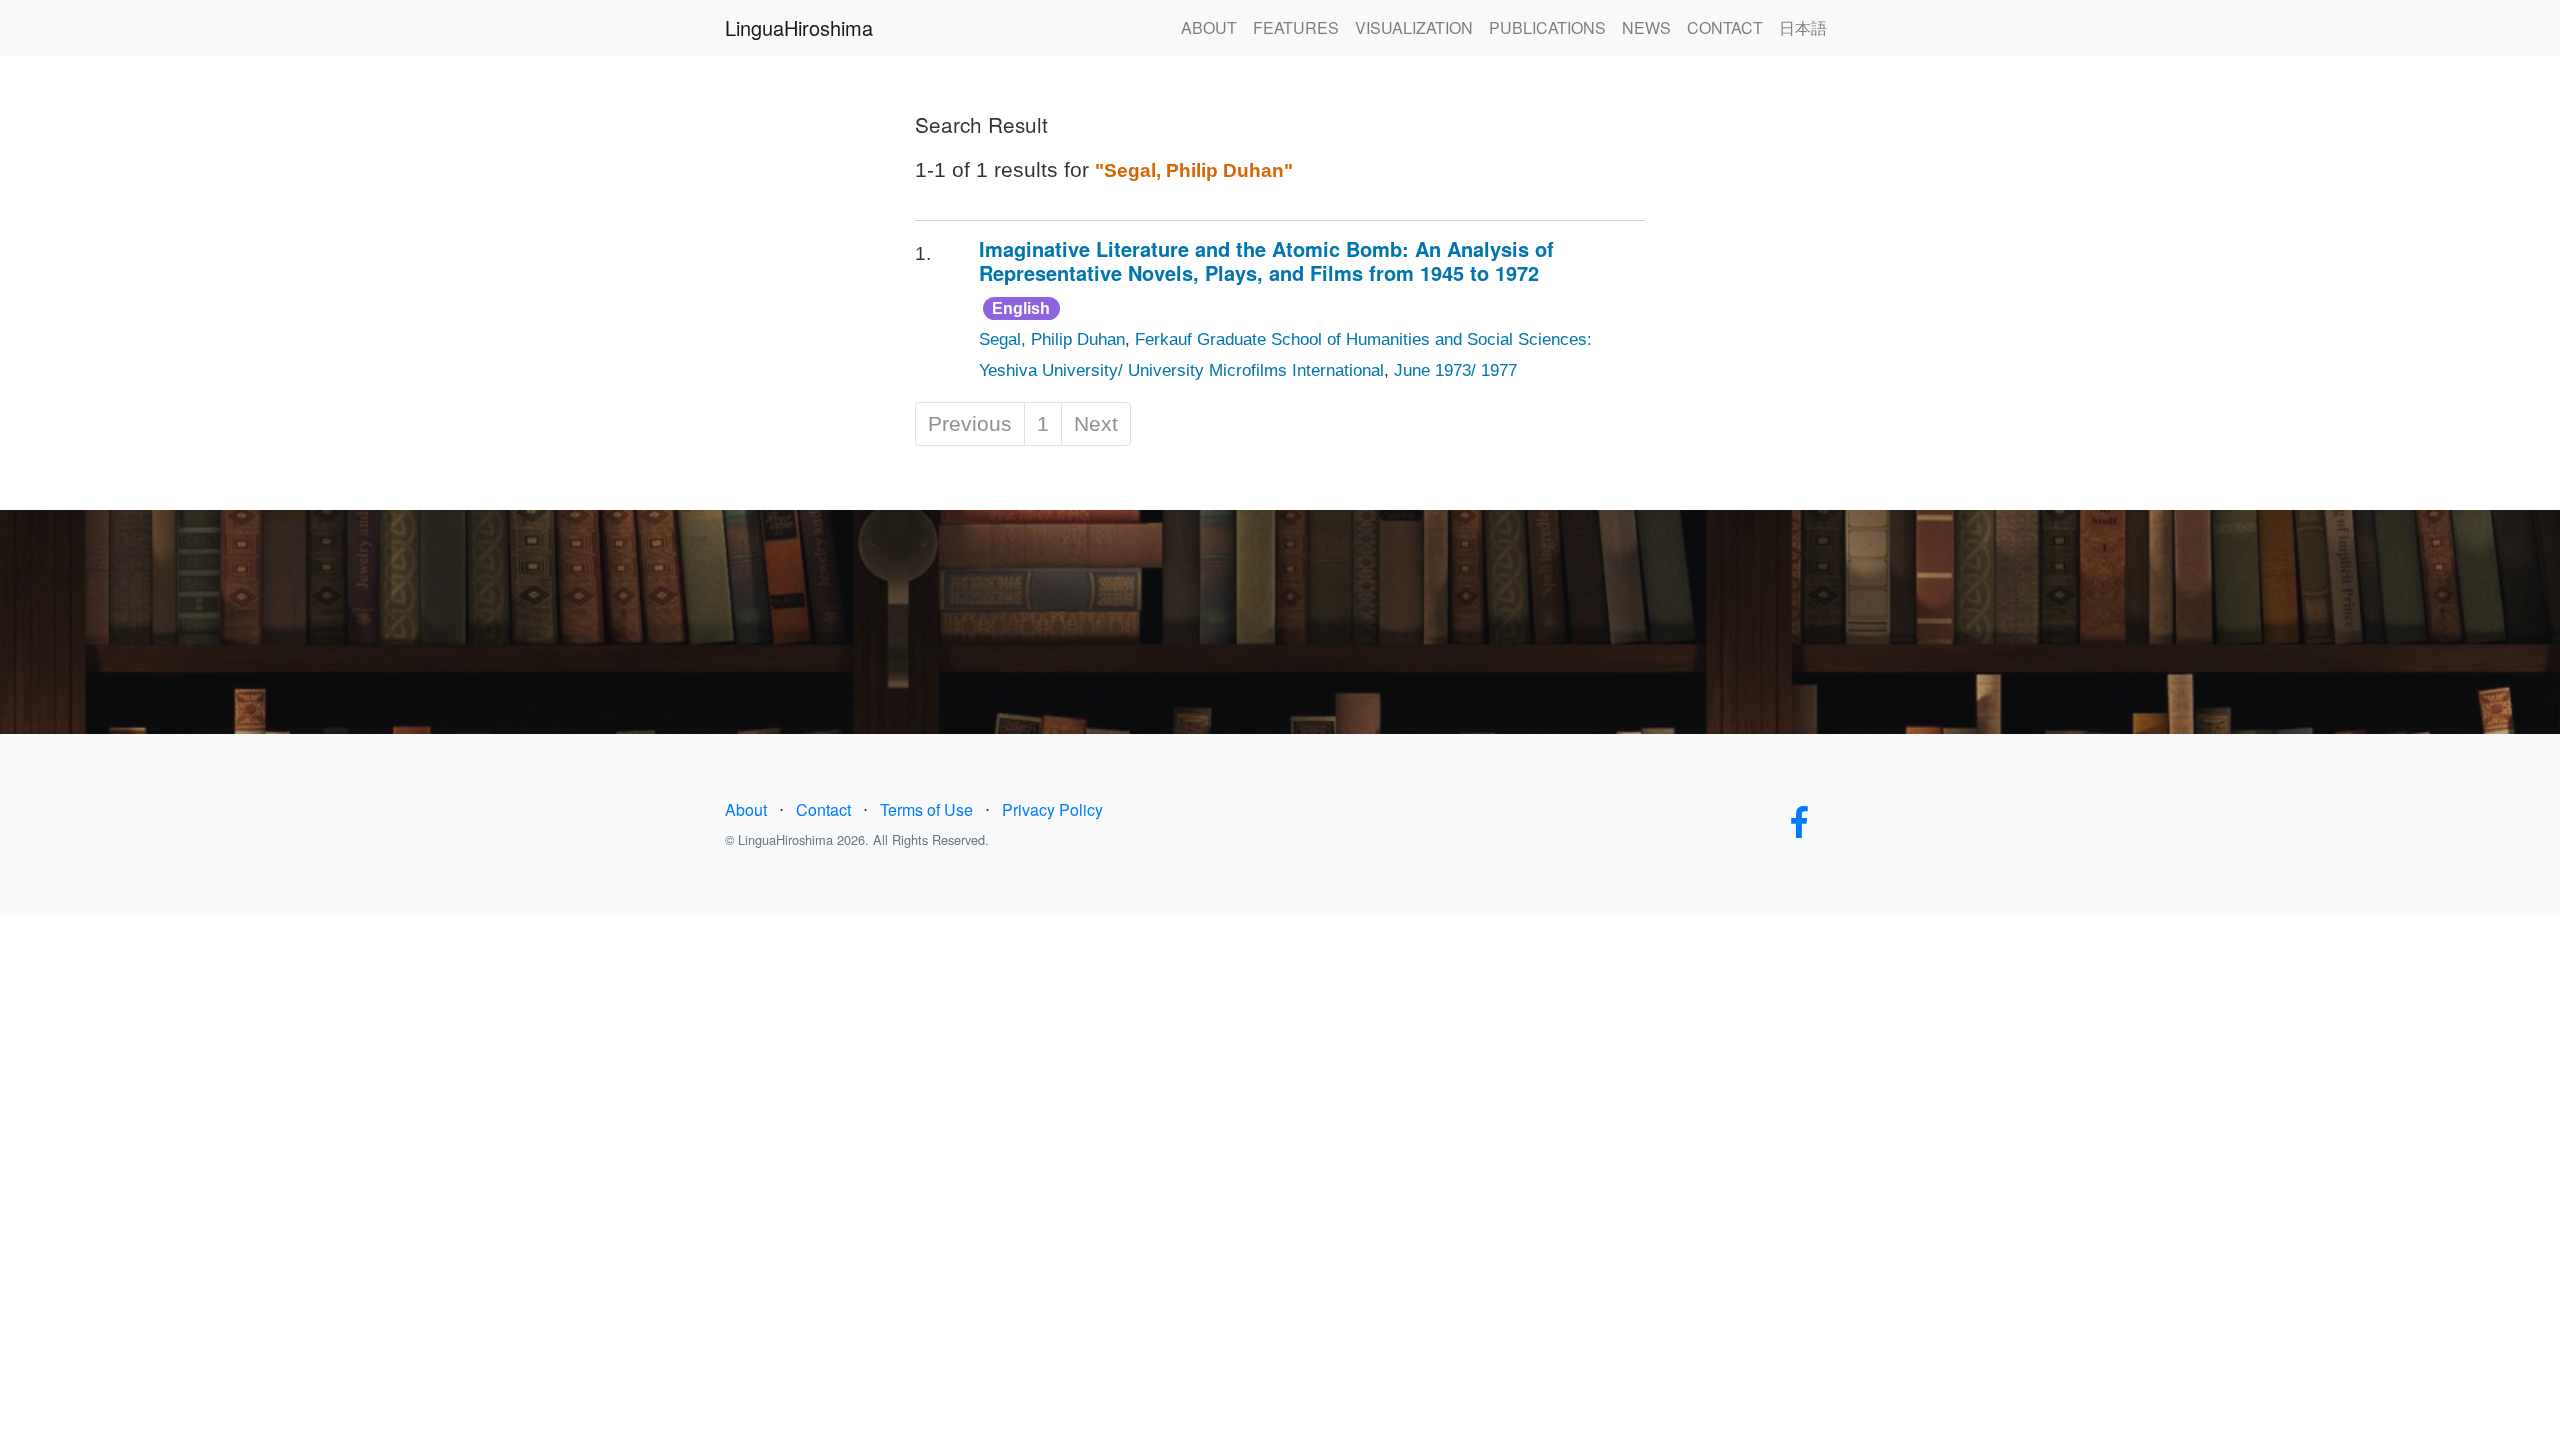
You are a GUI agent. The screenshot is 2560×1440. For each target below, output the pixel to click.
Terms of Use (926, 809)
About (746, 809)
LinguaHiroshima (799, 27)
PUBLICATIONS (1547, 27)
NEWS (1646, 27)
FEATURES (1296, 27)
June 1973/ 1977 (1455, 370)
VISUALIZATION (1414, 27)
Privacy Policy (1052, 809)
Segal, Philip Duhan (1052, 339)
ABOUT (1209, 27)
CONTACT (1725, 27)
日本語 (1803, 27)
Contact (823, 809)
